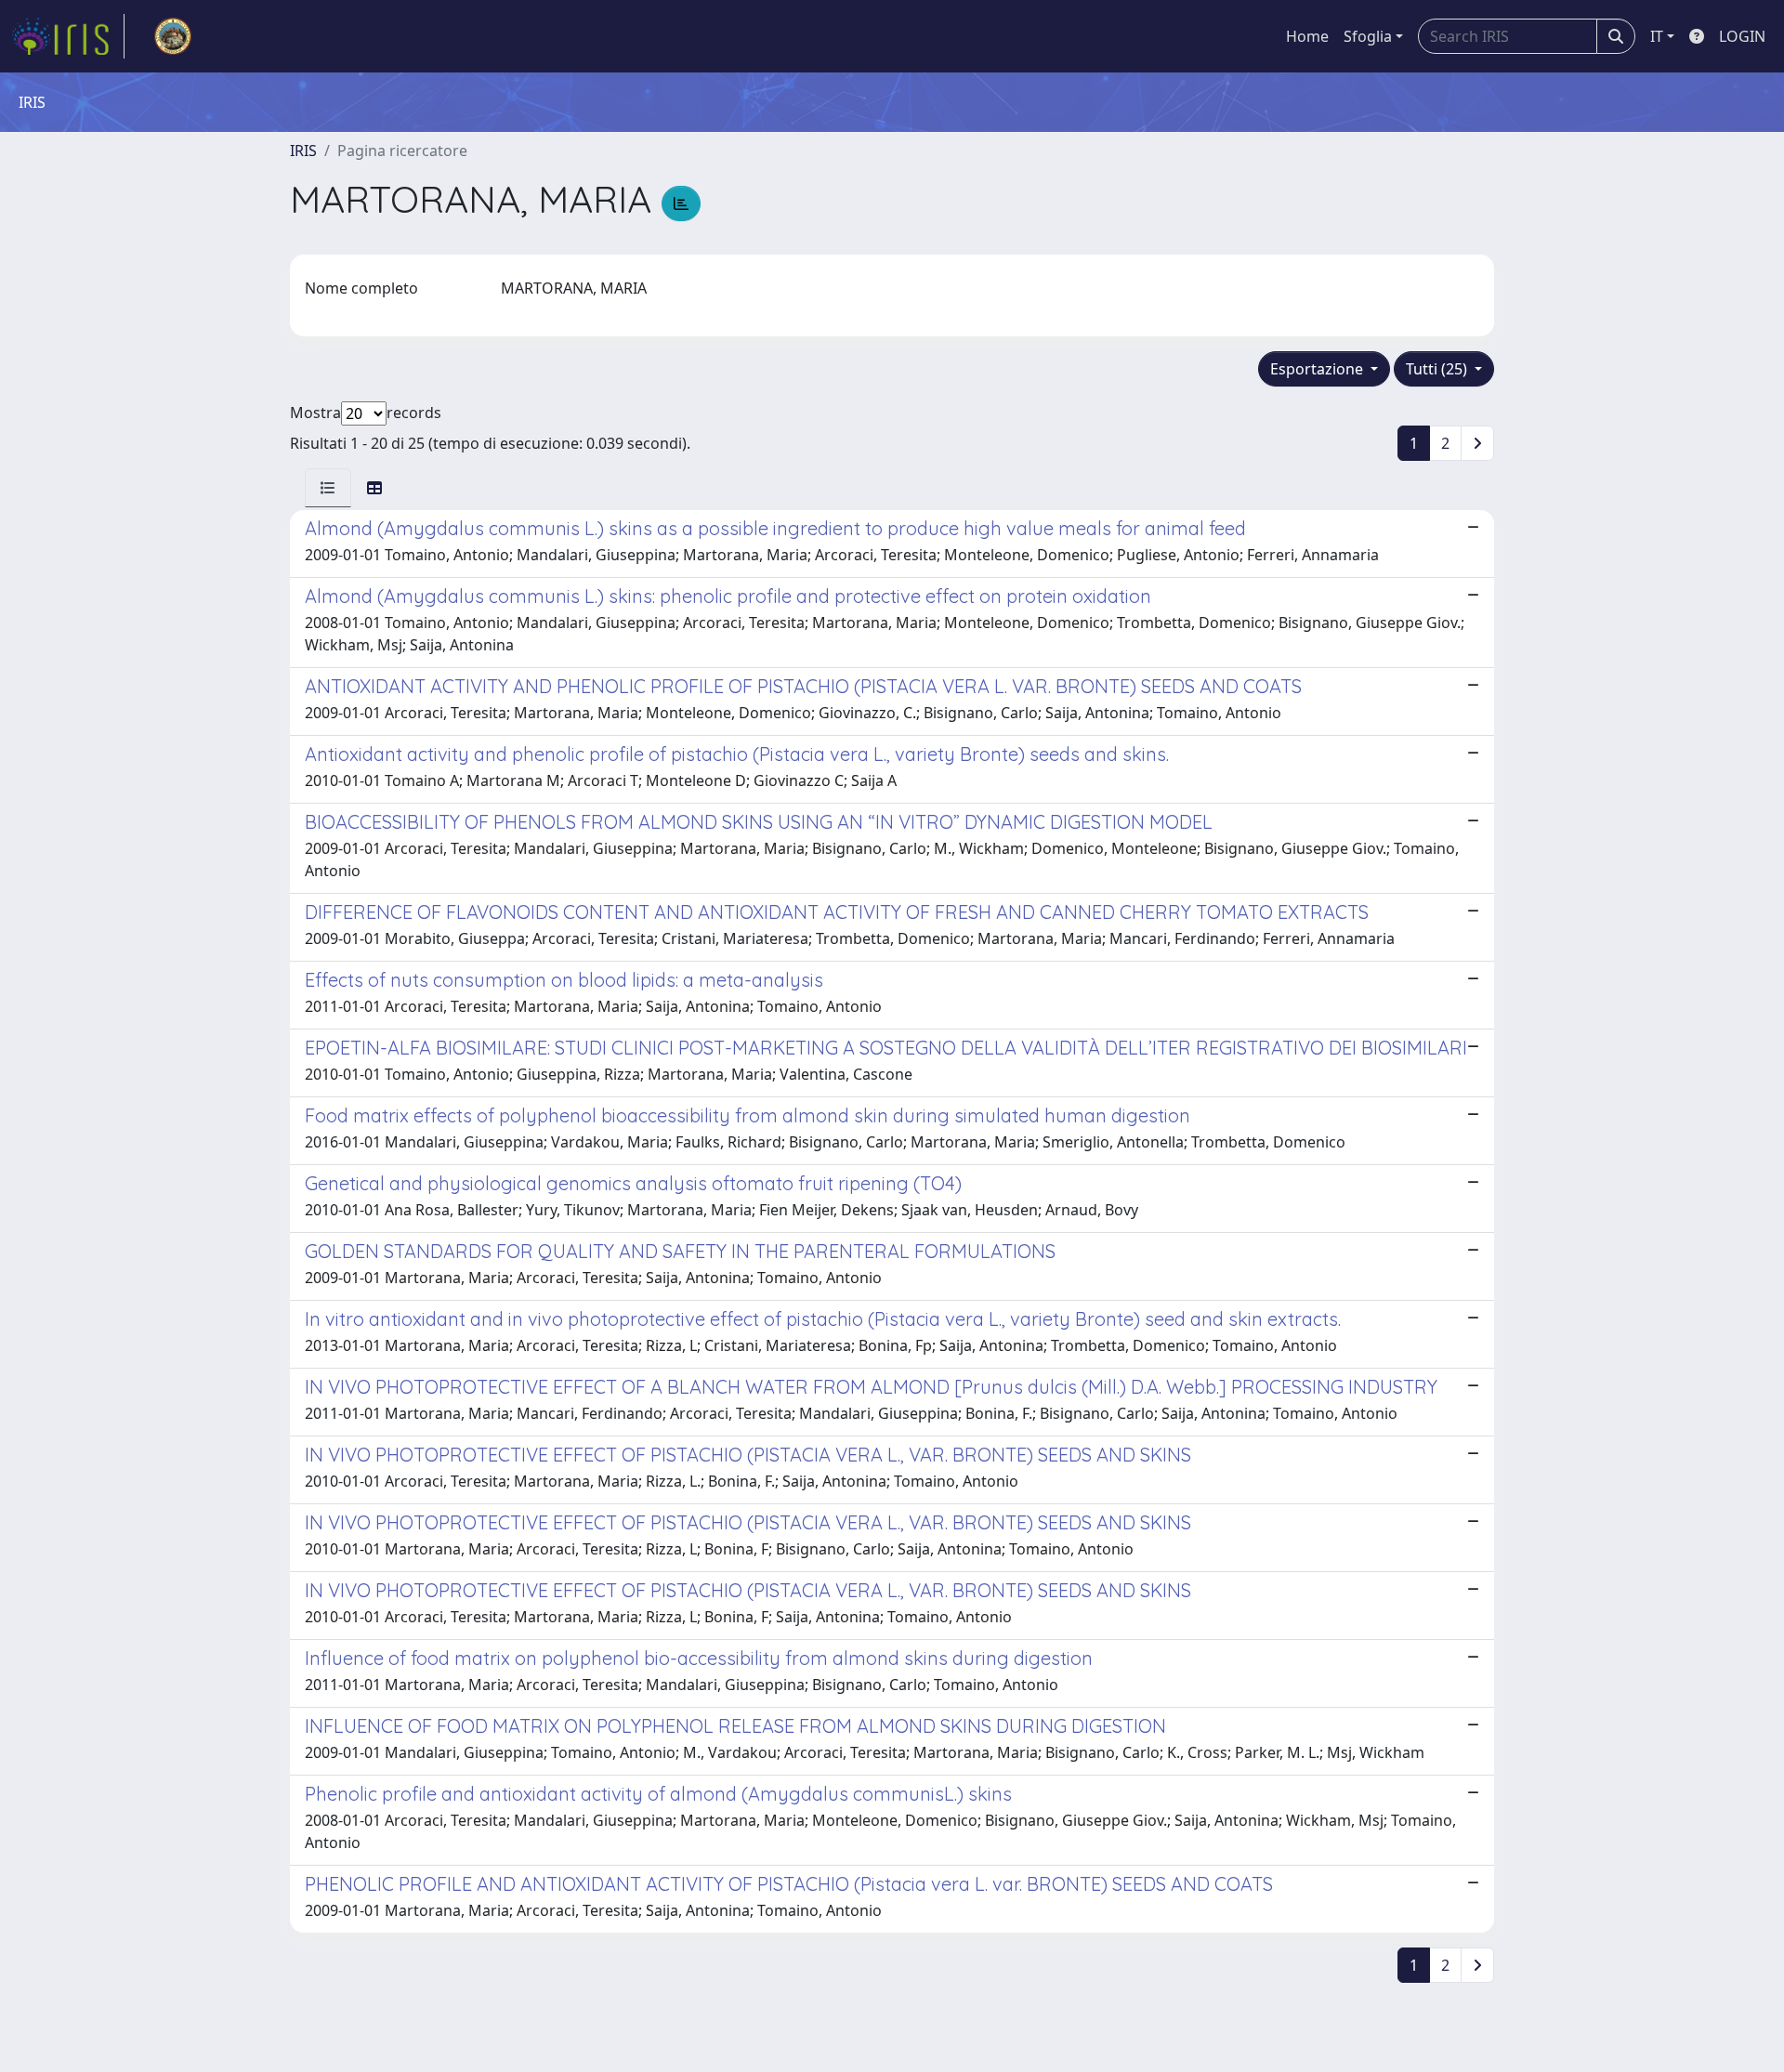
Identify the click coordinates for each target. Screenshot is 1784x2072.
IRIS (303, 151)
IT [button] (1657, 36)
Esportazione (1318, 369)
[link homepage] (68, 36)
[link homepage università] (173, 36)
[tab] (328, 488)
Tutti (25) (1438, 369)
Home (1307, 36)
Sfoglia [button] (1368, 36)
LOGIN (1742, 36)
